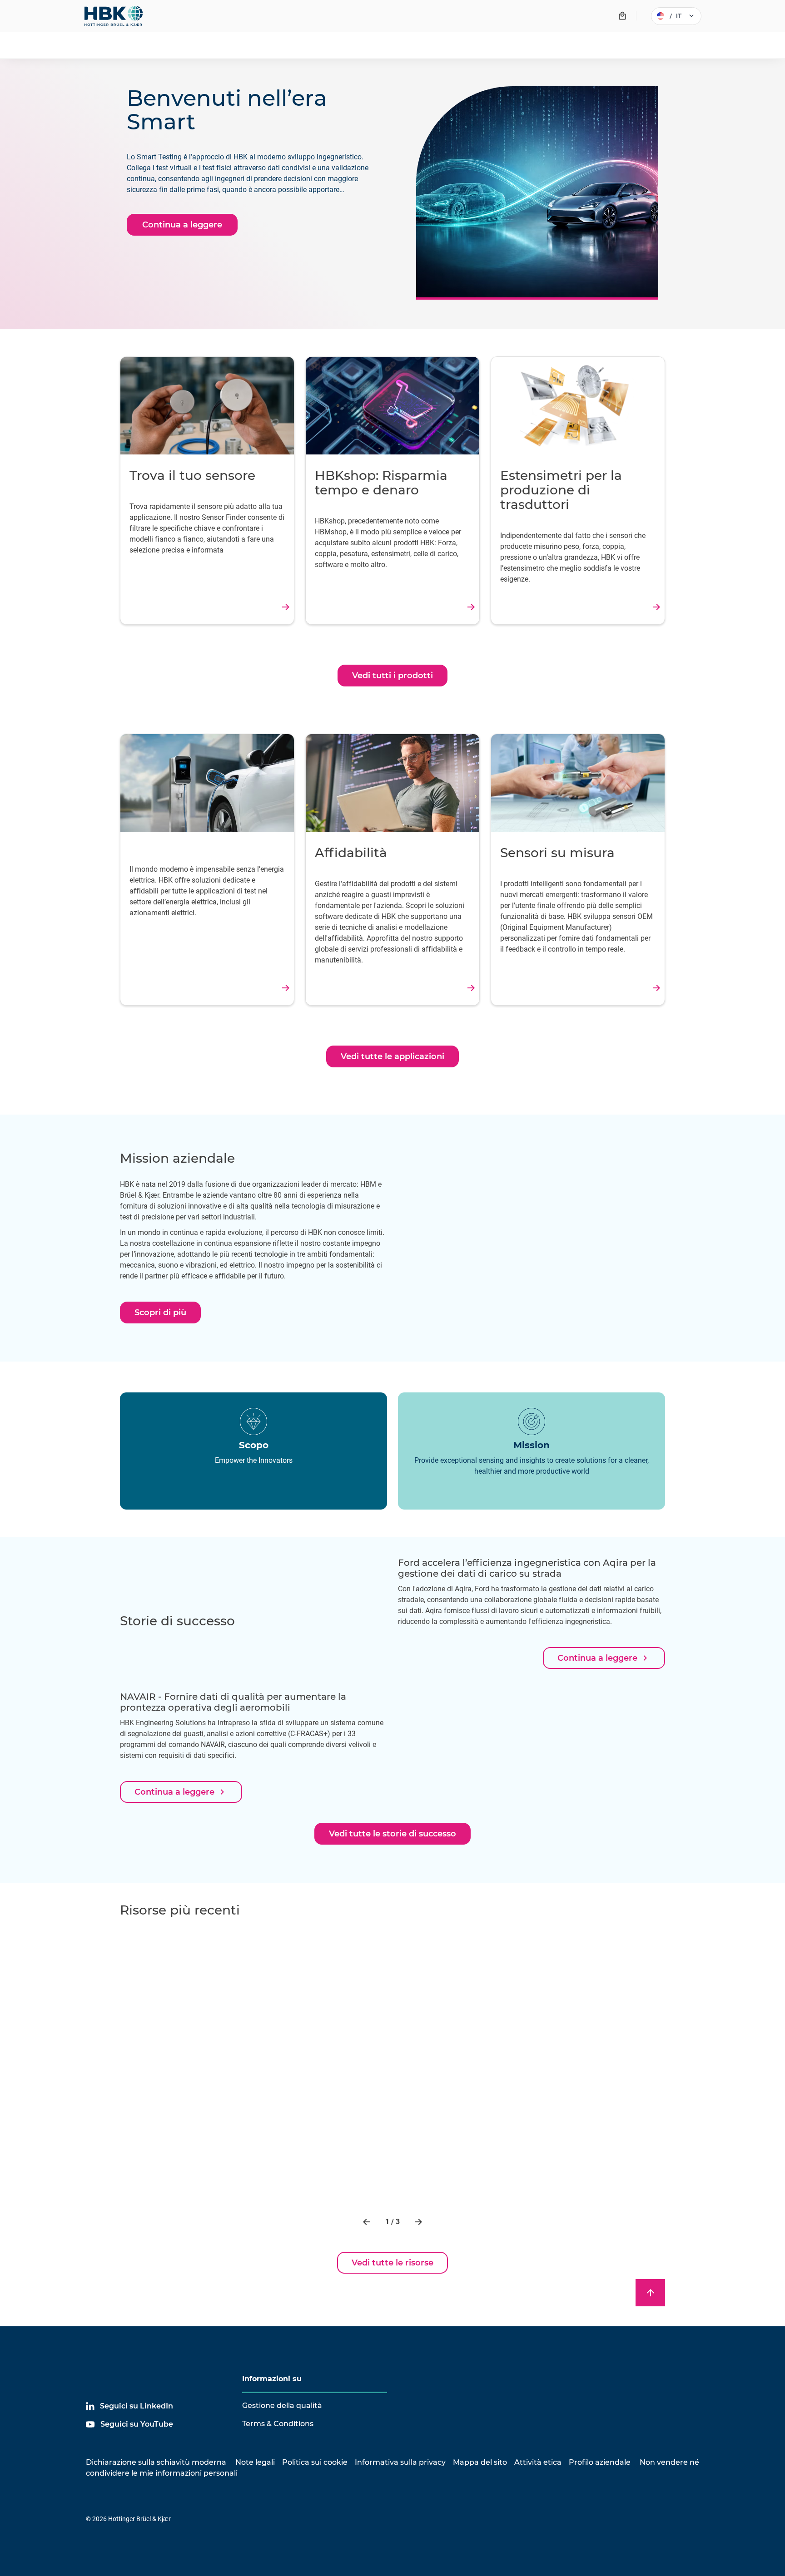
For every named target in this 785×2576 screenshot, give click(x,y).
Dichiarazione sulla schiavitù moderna (156, 2462)
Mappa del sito (480, 2462)
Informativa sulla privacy (400, 2462)
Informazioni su (272, 2379)
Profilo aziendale (600, 2462)
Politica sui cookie (315, 2462)
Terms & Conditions (278, 2424)
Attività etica (538, 2462)
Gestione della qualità (282, 2406)
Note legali (255, 2462)
